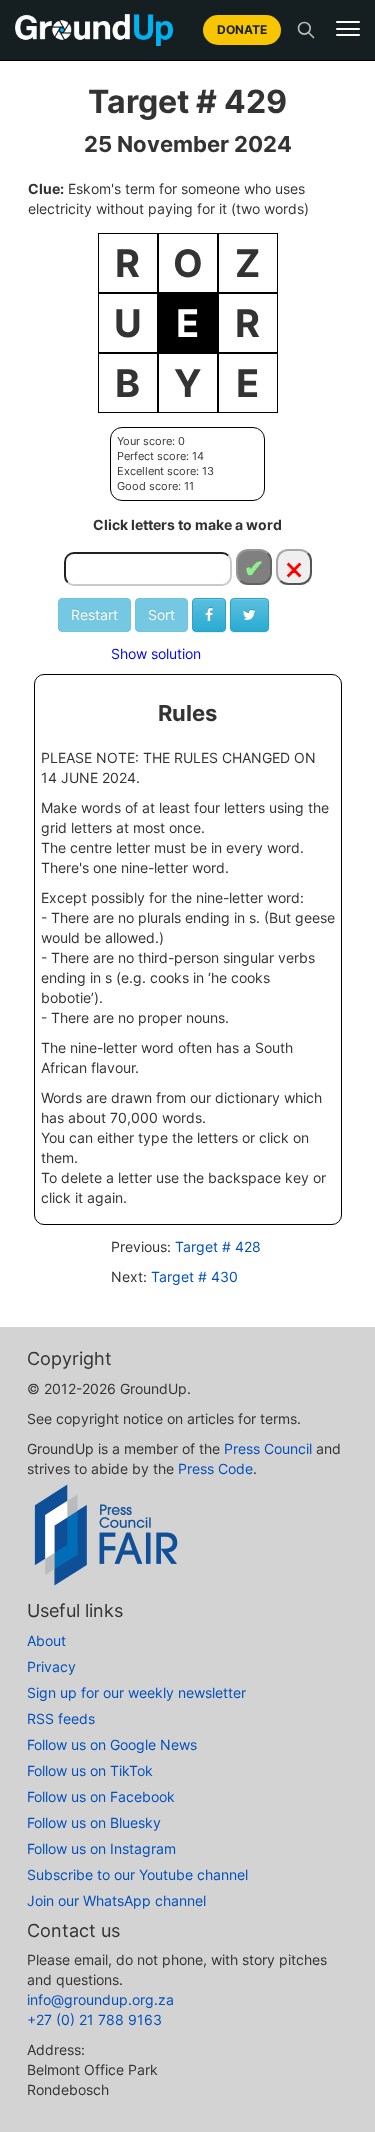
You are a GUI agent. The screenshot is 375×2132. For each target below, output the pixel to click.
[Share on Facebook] (209, 615)
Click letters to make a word (187, 524)
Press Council (268, 1448)
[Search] (306, 30)
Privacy (51, 1666)
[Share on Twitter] (249, 615)
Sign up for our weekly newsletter (136, 1692)
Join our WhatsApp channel (116, 1900)
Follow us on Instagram (101, 1848)
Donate (242, 29)
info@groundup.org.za (100, 1999)
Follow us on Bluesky (94, 1822)
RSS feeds (61, 1718)
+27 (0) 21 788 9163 (94, 2019)
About (46, 1640)
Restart (94, 614)
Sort (161, 614)
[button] (348, 29)
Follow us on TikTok (90, 1770)
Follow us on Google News (112, 1744)
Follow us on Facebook (101, 1796)
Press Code (215, 1468)
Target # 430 (194, 1276)
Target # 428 (218, 1246)
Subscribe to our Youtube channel (137, 1874)
